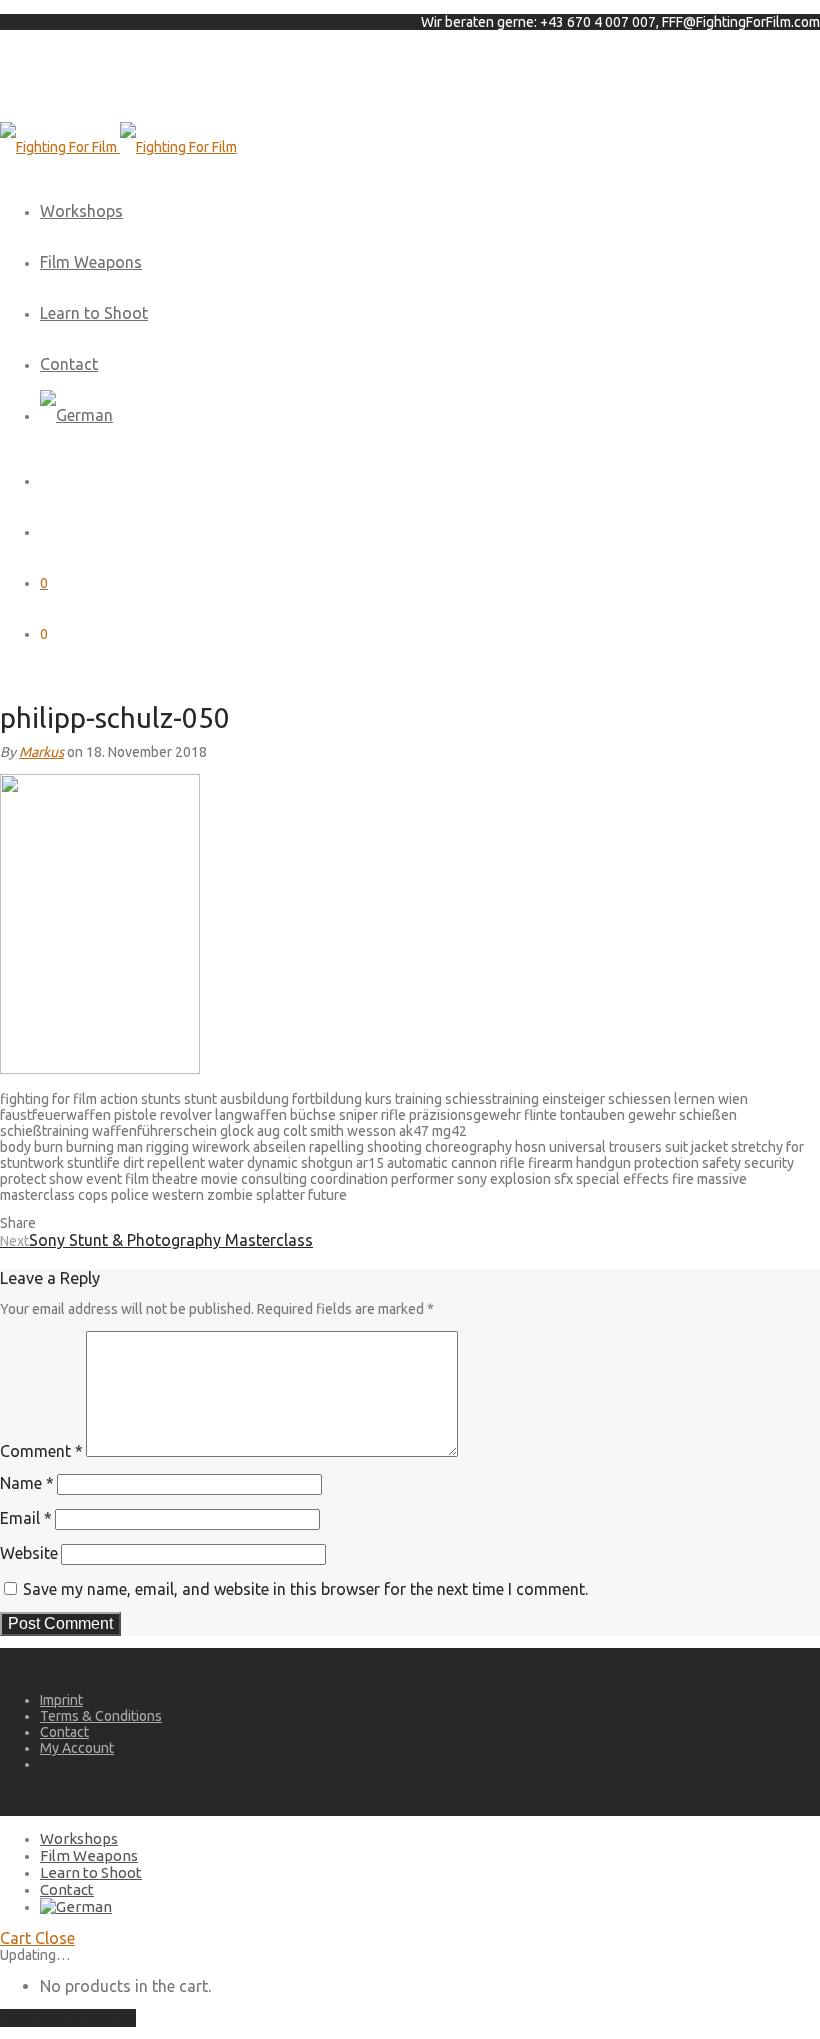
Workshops (81, 211)
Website (29, 1553)
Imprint (61, 1700)
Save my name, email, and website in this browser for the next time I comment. (305, 1589)
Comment (41, 1451)
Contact (69, 364)
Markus (41, 752)
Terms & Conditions (101, 1716)
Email (26, 1518)
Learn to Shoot (94, 313)
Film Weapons (91, 262)
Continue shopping (68, 2018)
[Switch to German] (76, 415)
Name (27, 1483)
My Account (77, 1748)
